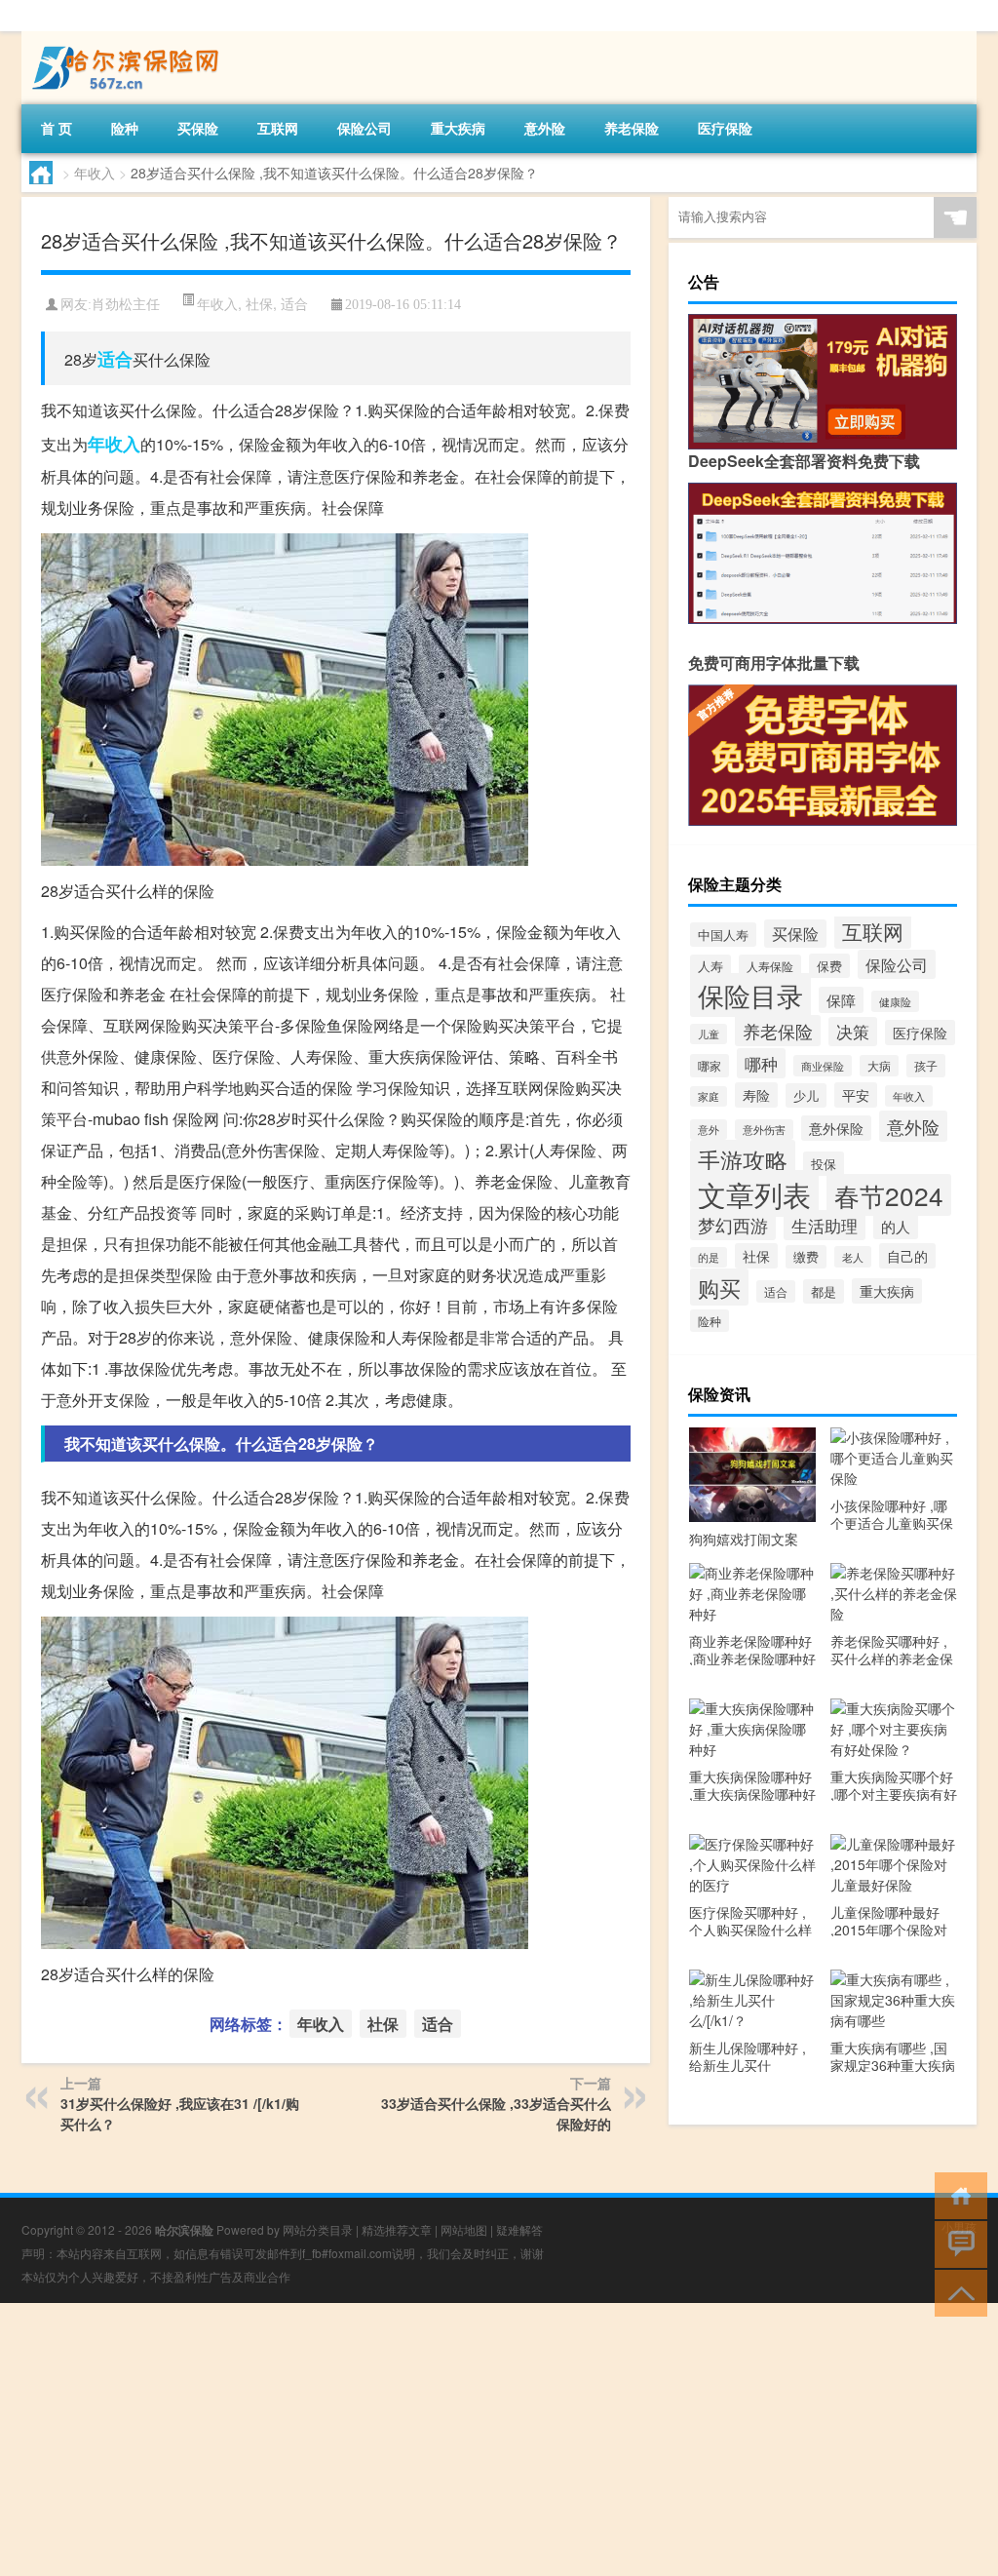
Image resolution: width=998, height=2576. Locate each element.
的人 (896, 1226)
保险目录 (750, 995)
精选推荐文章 (397, 2229)
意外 (709, 1130)
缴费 (806, 1257)
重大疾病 (458, 128)
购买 (719, 1287)
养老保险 (632, 128)
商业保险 (823, 1066)
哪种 (761, 1063)
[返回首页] (957, 2194)
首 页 (57, 128)
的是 (709, 1257)
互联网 (278, 128)
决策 (853, 1032)
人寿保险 (770, 966)
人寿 (710, 966)
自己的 (907, 1256)
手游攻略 (743, 1159)
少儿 (806, 1095)
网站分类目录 (318, 2229)
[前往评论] (957, 2243)
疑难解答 (519, 2229)
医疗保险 (725, 128)
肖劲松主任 (126, 305)
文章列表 (754, 1193)
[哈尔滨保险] (124, 38)
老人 (853, 1257)
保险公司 (365, 128)
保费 (829, 966)
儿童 (709, 1034)
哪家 (710, 1066)
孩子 (926, 1066)
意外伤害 (764, 1130)
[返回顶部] (957, 2292)
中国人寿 (723, 935)
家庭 (709, 1096)
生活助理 (825, 1225)
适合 (294, 303)
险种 (125, 128)
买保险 (198, 128)
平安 (856, 1095)
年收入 (95, 173)
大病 (879, 1066)
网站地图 (464, 2229)
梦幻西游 (733, 1225)
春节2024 (889, 1195)
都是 (824, 1291)
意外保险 (836, 1128)
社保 (259, 303)
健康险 (895, 1001)
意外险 (545, 128)
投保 (824, 1164)
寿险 (756, 1095)
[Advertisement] (499, 2439)
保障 (841, 1000)
